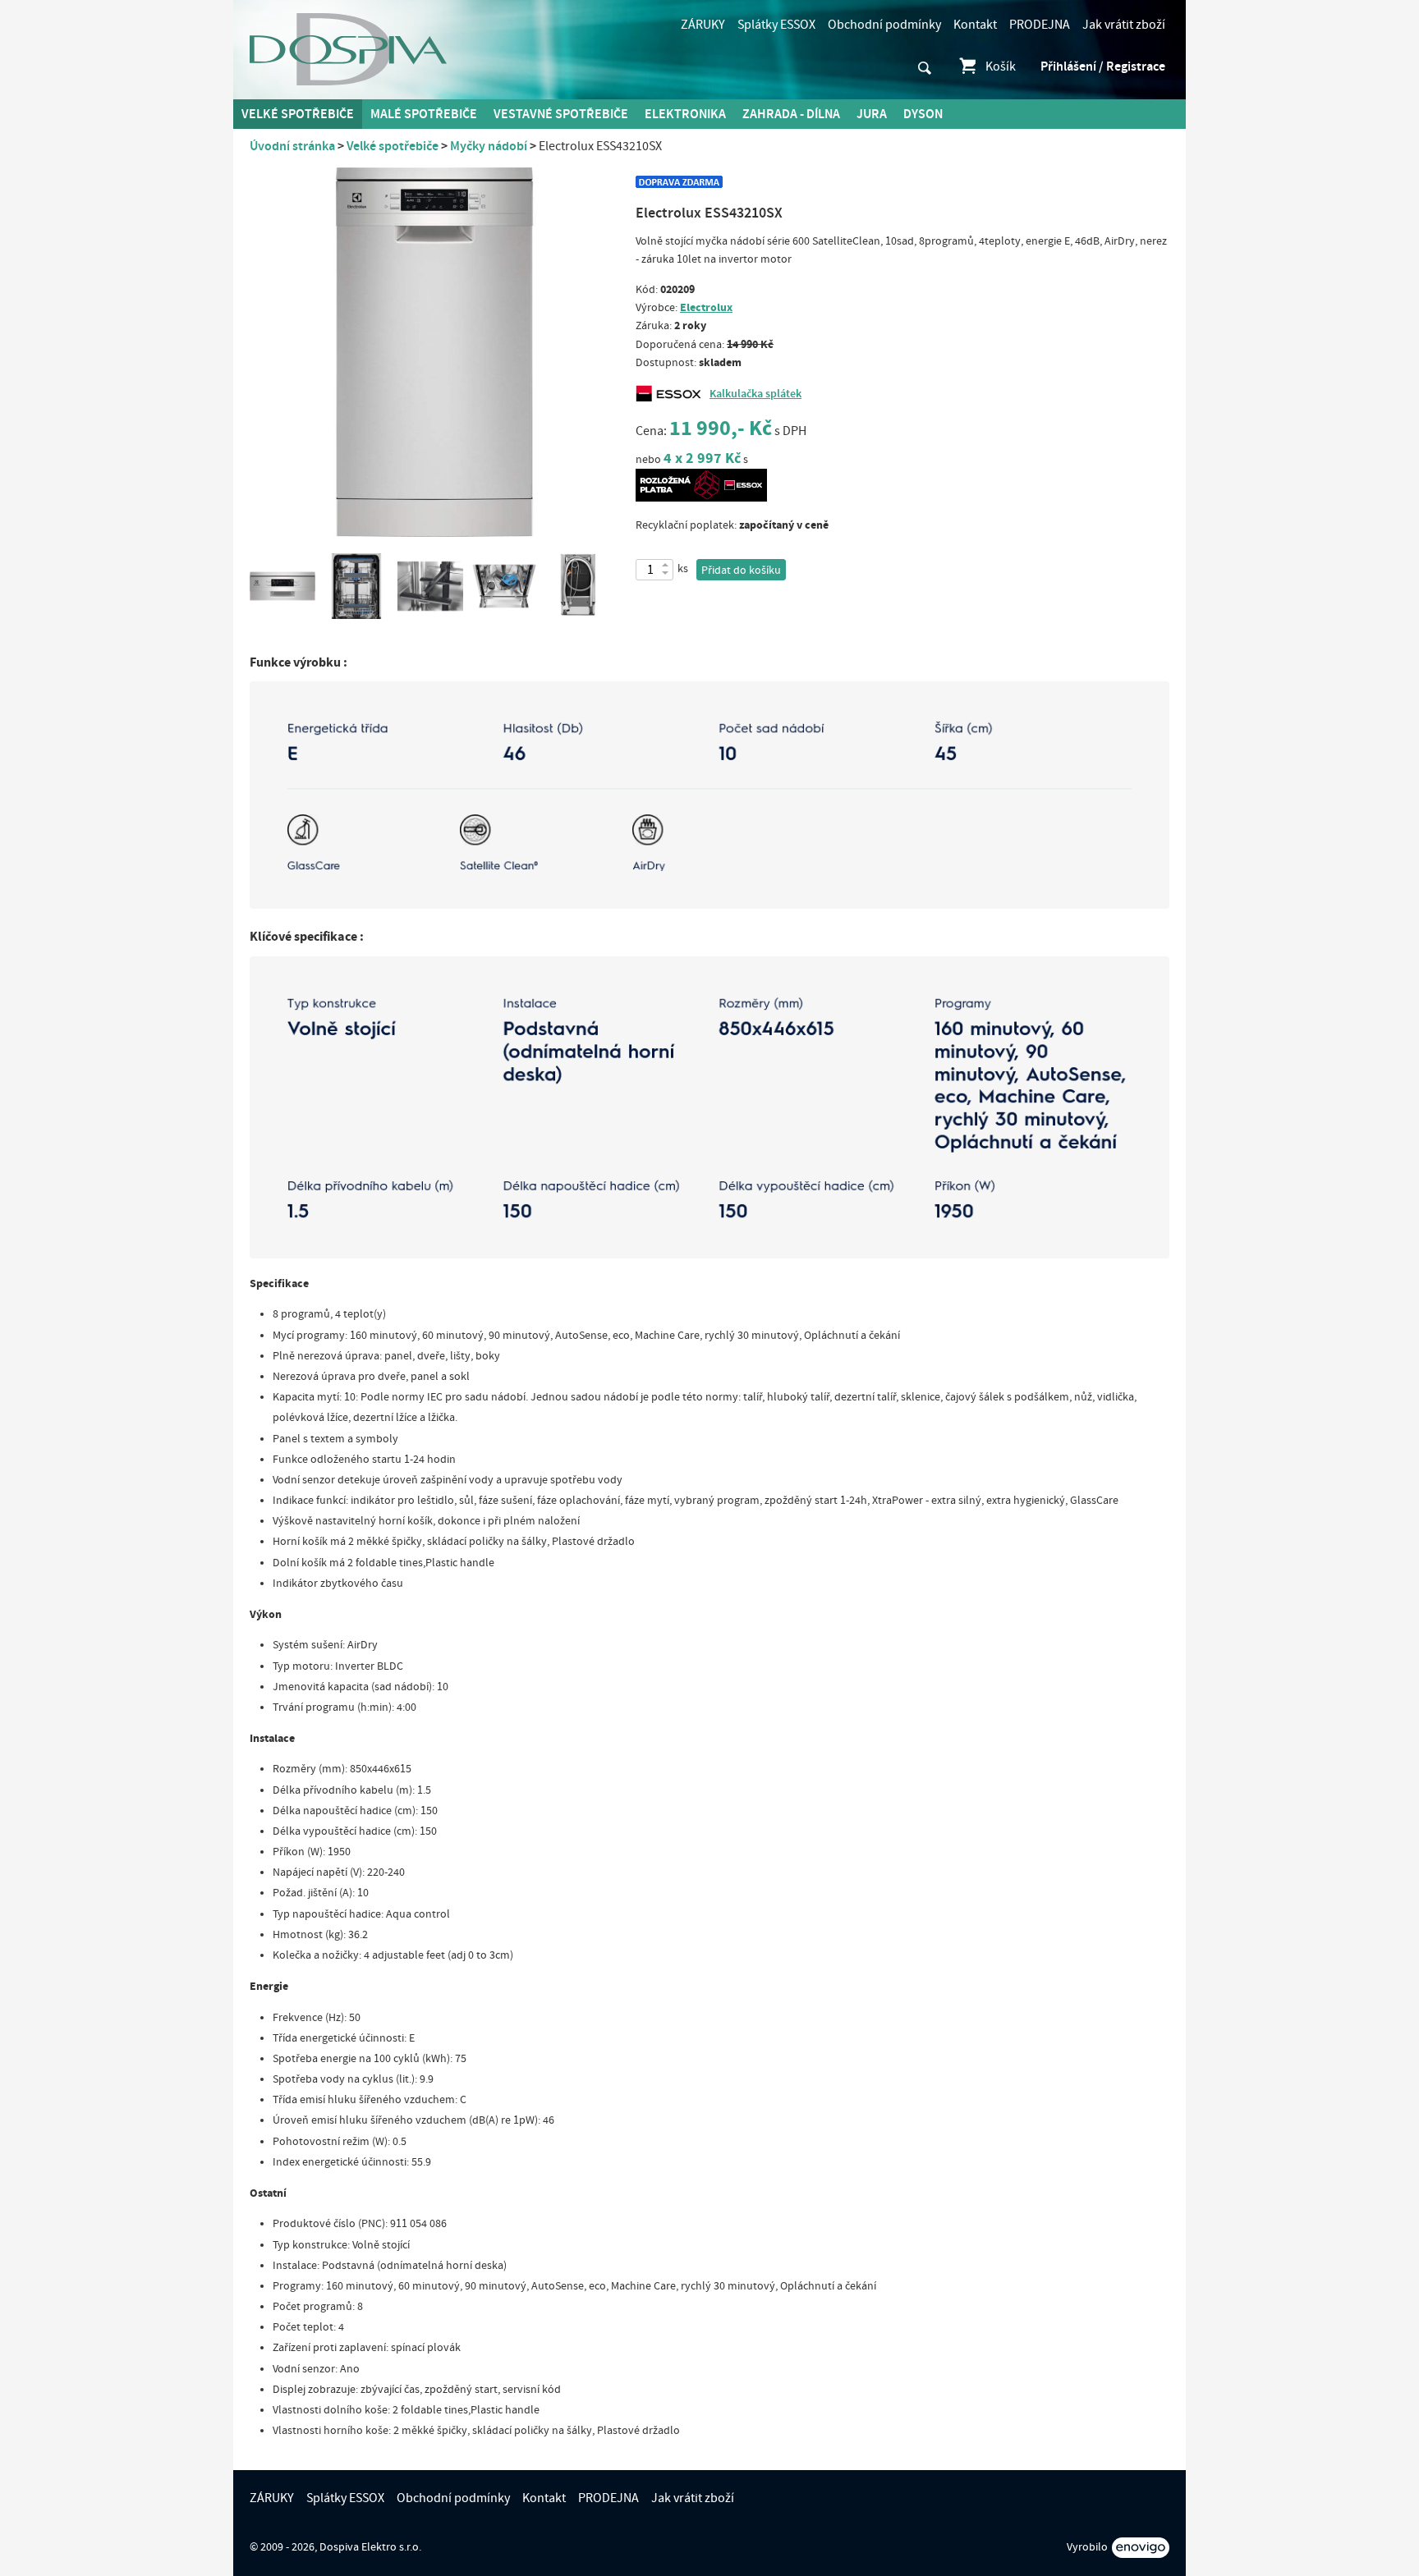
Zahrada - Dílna (791, 114)
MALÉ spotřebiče (424, 114)
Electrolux (706, 307)
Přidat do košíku (741, 571)
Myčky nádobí (489, 146)
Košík (1001, 66)
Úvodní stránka (292, 146)
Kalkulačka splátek (755, 394)
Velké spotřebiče (298, 114)
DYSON (923, 114)
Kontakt (975, 25)
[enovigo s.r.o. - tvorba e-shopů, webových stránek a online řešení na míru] (1141, 2548)
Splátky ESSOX (776, 25)
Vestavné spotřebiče (561, 114)
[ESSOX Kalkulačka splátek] (673, 394)
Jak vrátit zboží (1124, 25)
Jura (872, 114)
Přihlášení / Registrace (1103, 66)
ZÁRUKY (703, 25)
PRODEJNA (1040, 25)
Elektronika (685, 114)
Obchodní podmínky (884, 25)
